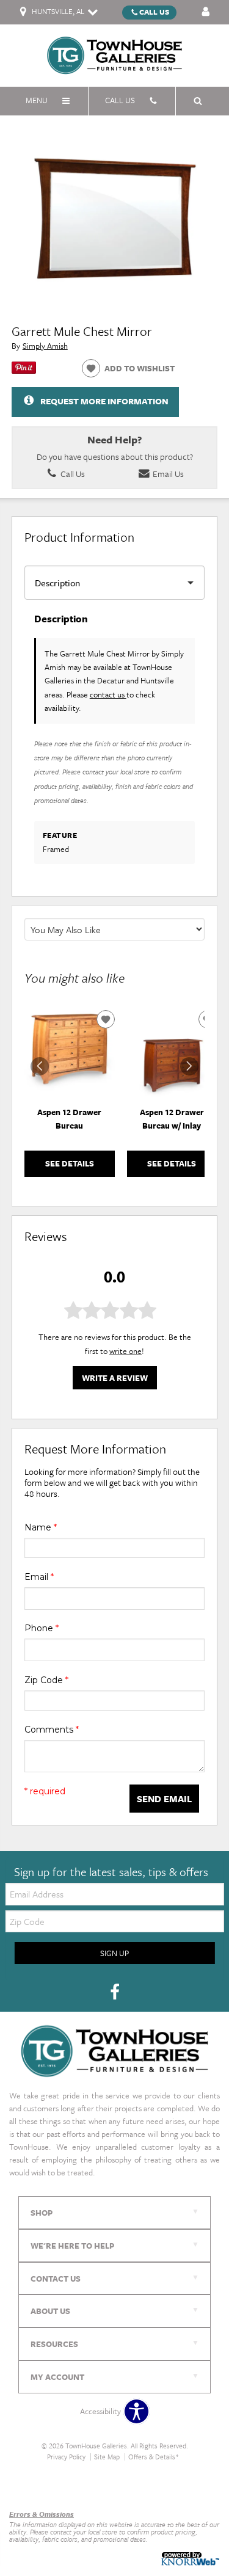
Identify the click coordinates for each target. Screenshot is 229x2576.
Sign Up (114, 1953)
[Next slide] (189, 1066)
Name (41, 1527)
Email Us (167, 474)
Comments (52, 1730)
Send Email (164, 1799)
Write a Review (115, 1378)
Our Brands (29, 2488)
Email (39, 1577)
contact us (108, 694)
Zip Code (46, 1680)
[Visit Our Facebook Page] (115, 1993)
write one (125, 1351)
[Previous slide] (40, 1066)
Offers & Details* (154, 2457)
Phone (42, 1628)
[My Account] (206, 12)
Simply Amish (45, 346)
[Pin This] (24, 371)
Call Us (154, 12)
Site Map (107, 2457)
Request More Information (104, 401)
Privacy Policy (66, 2457)
